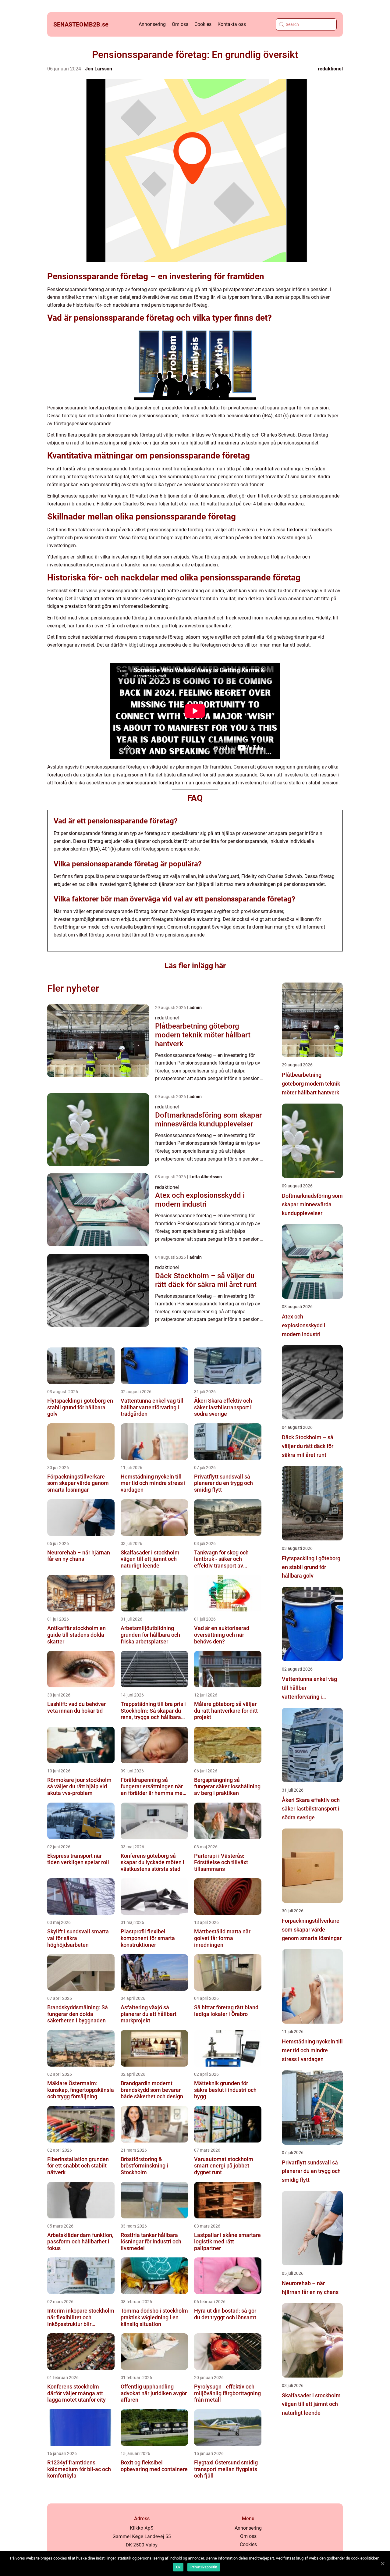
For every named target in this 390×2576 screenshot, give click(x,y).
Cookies (203, 24)
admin (196, 1008)
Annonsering (152, 24)
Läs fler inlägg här (195, 966)
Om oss (180, 24)
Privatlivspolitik (204, 2567)
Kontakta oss (232, 24)
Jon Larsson (99, 69)
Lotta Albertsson (206, 1177)
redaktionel (330, 69)
